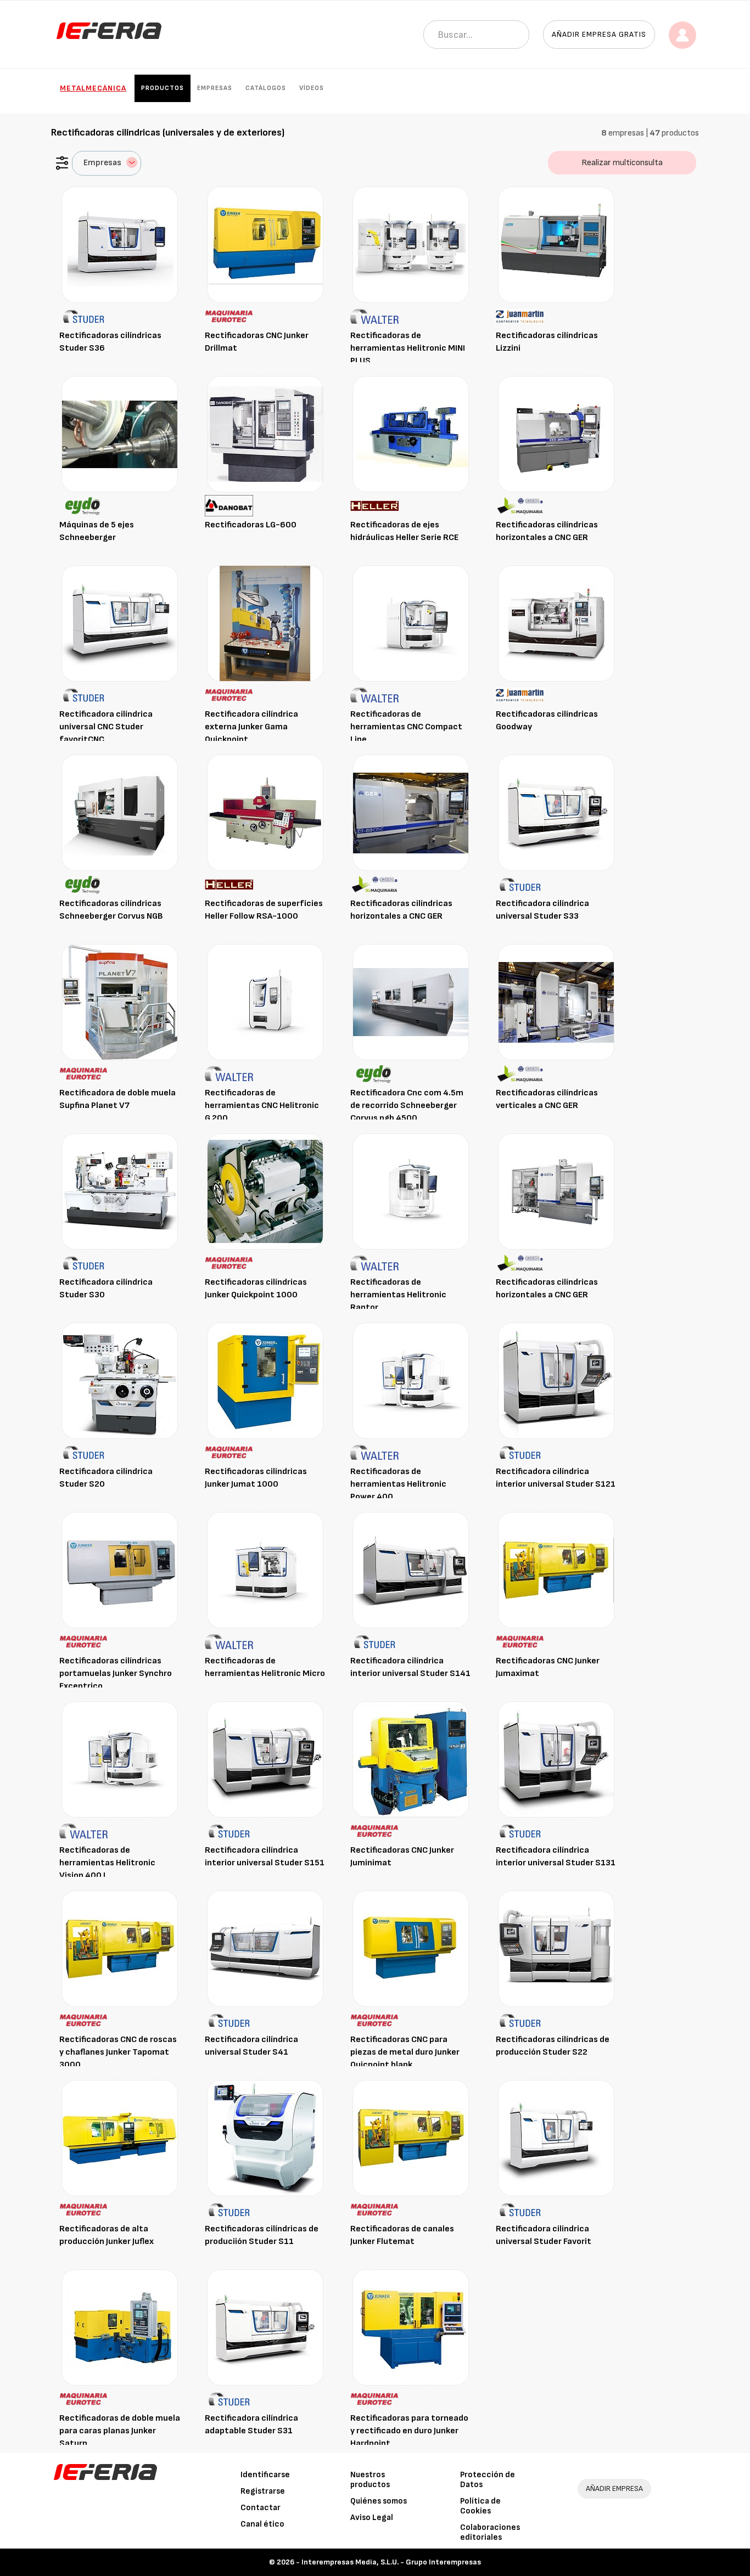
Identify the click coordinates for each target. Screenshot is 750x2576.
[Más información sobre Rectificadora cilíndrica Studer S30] (120, 1191)
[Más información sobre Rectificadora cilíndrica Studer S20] (120, 1380)
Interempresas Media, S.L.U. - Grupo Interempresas (391, 2562)
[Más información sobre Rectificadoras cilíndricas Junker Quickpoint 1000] (265, 1191)
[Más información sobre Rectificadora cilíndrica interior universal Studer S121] (556, 1380)
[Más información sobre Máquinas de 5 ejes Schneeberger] (120, 434)
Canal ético (262, 2524)
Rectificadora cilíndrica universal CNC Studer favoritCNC (106, 727)
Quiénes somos (379, 2501)
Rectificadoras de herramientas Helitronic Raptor (398, 1295)
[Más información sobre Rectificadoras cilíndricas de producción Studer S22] (556, 1948)
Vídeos (312, 88)
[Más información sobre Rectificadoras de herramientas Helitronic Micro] (265, 1570)
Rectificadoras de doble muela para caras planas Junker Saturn (120, 2431)
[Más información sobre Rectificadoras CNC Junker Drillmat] (265, 244)
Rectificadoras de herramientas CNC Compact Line (406, 727)
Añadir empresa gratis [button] (599, 34)
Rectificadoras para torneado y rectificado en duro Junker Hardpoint (409, 2431)
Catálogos (266, 88)
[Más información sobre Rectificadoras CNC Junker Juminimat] (411, 1759)
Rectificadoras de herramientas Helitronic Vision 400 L (107, 1863)
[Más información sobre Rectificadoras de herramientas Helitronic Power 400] (411, 1380)
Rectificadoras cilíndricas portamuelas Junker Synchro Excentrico (116, 1674)
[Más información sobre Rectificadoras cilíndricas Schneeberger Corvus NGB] (120, 812)
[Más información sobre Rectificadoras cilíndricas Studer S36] (120, 244)
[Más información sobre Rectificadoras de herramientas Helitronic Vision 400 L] (120, 1759)
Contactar (261, 2508)
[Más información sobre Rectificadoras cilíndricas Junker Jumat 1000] (265, 1380)
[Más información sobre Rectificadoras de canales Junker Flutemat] (411, 2138)
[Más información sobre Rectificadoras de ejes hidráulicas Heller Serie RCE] (411, 434)
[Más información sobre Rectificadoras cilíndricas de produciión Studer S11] (265, 2138)
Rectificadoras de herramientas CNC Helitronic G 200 (262, 1106)
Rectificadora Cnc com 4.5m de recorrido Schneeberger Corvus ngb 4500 (407, 1106)
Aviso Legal (372, 2518)
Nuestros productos (370, 2480)
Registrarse (263, 2491)
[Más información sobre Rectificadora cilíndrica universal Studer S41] (265, 1948)
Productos (163, 88)
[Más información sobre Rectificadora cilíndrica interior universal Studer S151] (265, 1759)
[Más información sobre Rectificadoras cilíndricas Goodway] (556, 623)
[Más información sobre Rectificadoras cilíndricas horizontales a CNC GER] (556, 434)
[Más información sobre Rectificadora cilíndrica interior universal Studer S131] (556, 1759)
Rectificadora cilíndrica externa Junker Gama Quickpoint (251, 727)
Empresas (215, 88)
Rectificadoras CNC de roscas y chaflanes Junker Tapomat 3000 (118, 2052)
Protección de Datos (488, 2480)
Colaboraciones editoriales (490, 2532)
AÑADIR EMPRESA (614, 2488)
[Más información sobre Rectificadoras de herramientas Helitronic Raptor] (411, 1191)
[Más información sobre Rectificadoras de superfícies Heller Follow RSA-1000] (265, 812)
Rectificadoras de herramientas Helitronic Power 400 (398, 1484)
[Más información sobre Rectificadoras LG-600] (265, 434)
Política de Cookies (480, 2506)
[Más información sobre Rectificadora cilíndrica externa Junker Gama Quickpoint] (265, 623)
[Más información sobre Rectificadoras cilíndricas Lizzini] (556, 244)
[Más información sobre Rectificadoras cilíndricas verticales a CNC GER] (556, 1002)
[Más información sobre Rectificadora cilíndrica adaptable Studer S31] (265, 2327)
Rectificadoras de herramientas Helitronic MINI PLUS (408, 348)
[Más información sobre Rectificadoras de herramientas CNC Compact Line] (411, 623)
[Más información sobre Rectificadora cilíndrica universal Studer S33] (556, 812)
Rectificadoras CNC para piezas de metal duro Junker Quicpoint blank (405, 2052)
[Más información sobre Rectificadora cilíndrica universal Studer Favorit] (556, 2138)
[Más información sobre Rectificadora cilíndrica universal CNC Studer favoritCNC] (120, 623)
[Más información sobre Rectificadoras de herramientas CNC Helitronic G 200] (265, 1002)
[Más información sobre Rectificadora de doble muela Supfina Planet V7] (120, 1002)
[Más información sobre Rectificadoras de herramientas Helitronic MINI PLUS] (411, 244)
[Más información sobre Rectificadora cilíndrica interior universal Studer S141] (411, 1570)
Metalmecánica (93, 88)
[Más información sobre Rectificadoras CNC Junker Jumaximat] (556, 1570)
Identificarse (265, 2475)
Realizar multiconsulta (622, 163)
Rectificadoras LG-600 (251, 525)
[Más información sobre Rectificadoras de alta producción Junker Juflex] (120, 2138)
